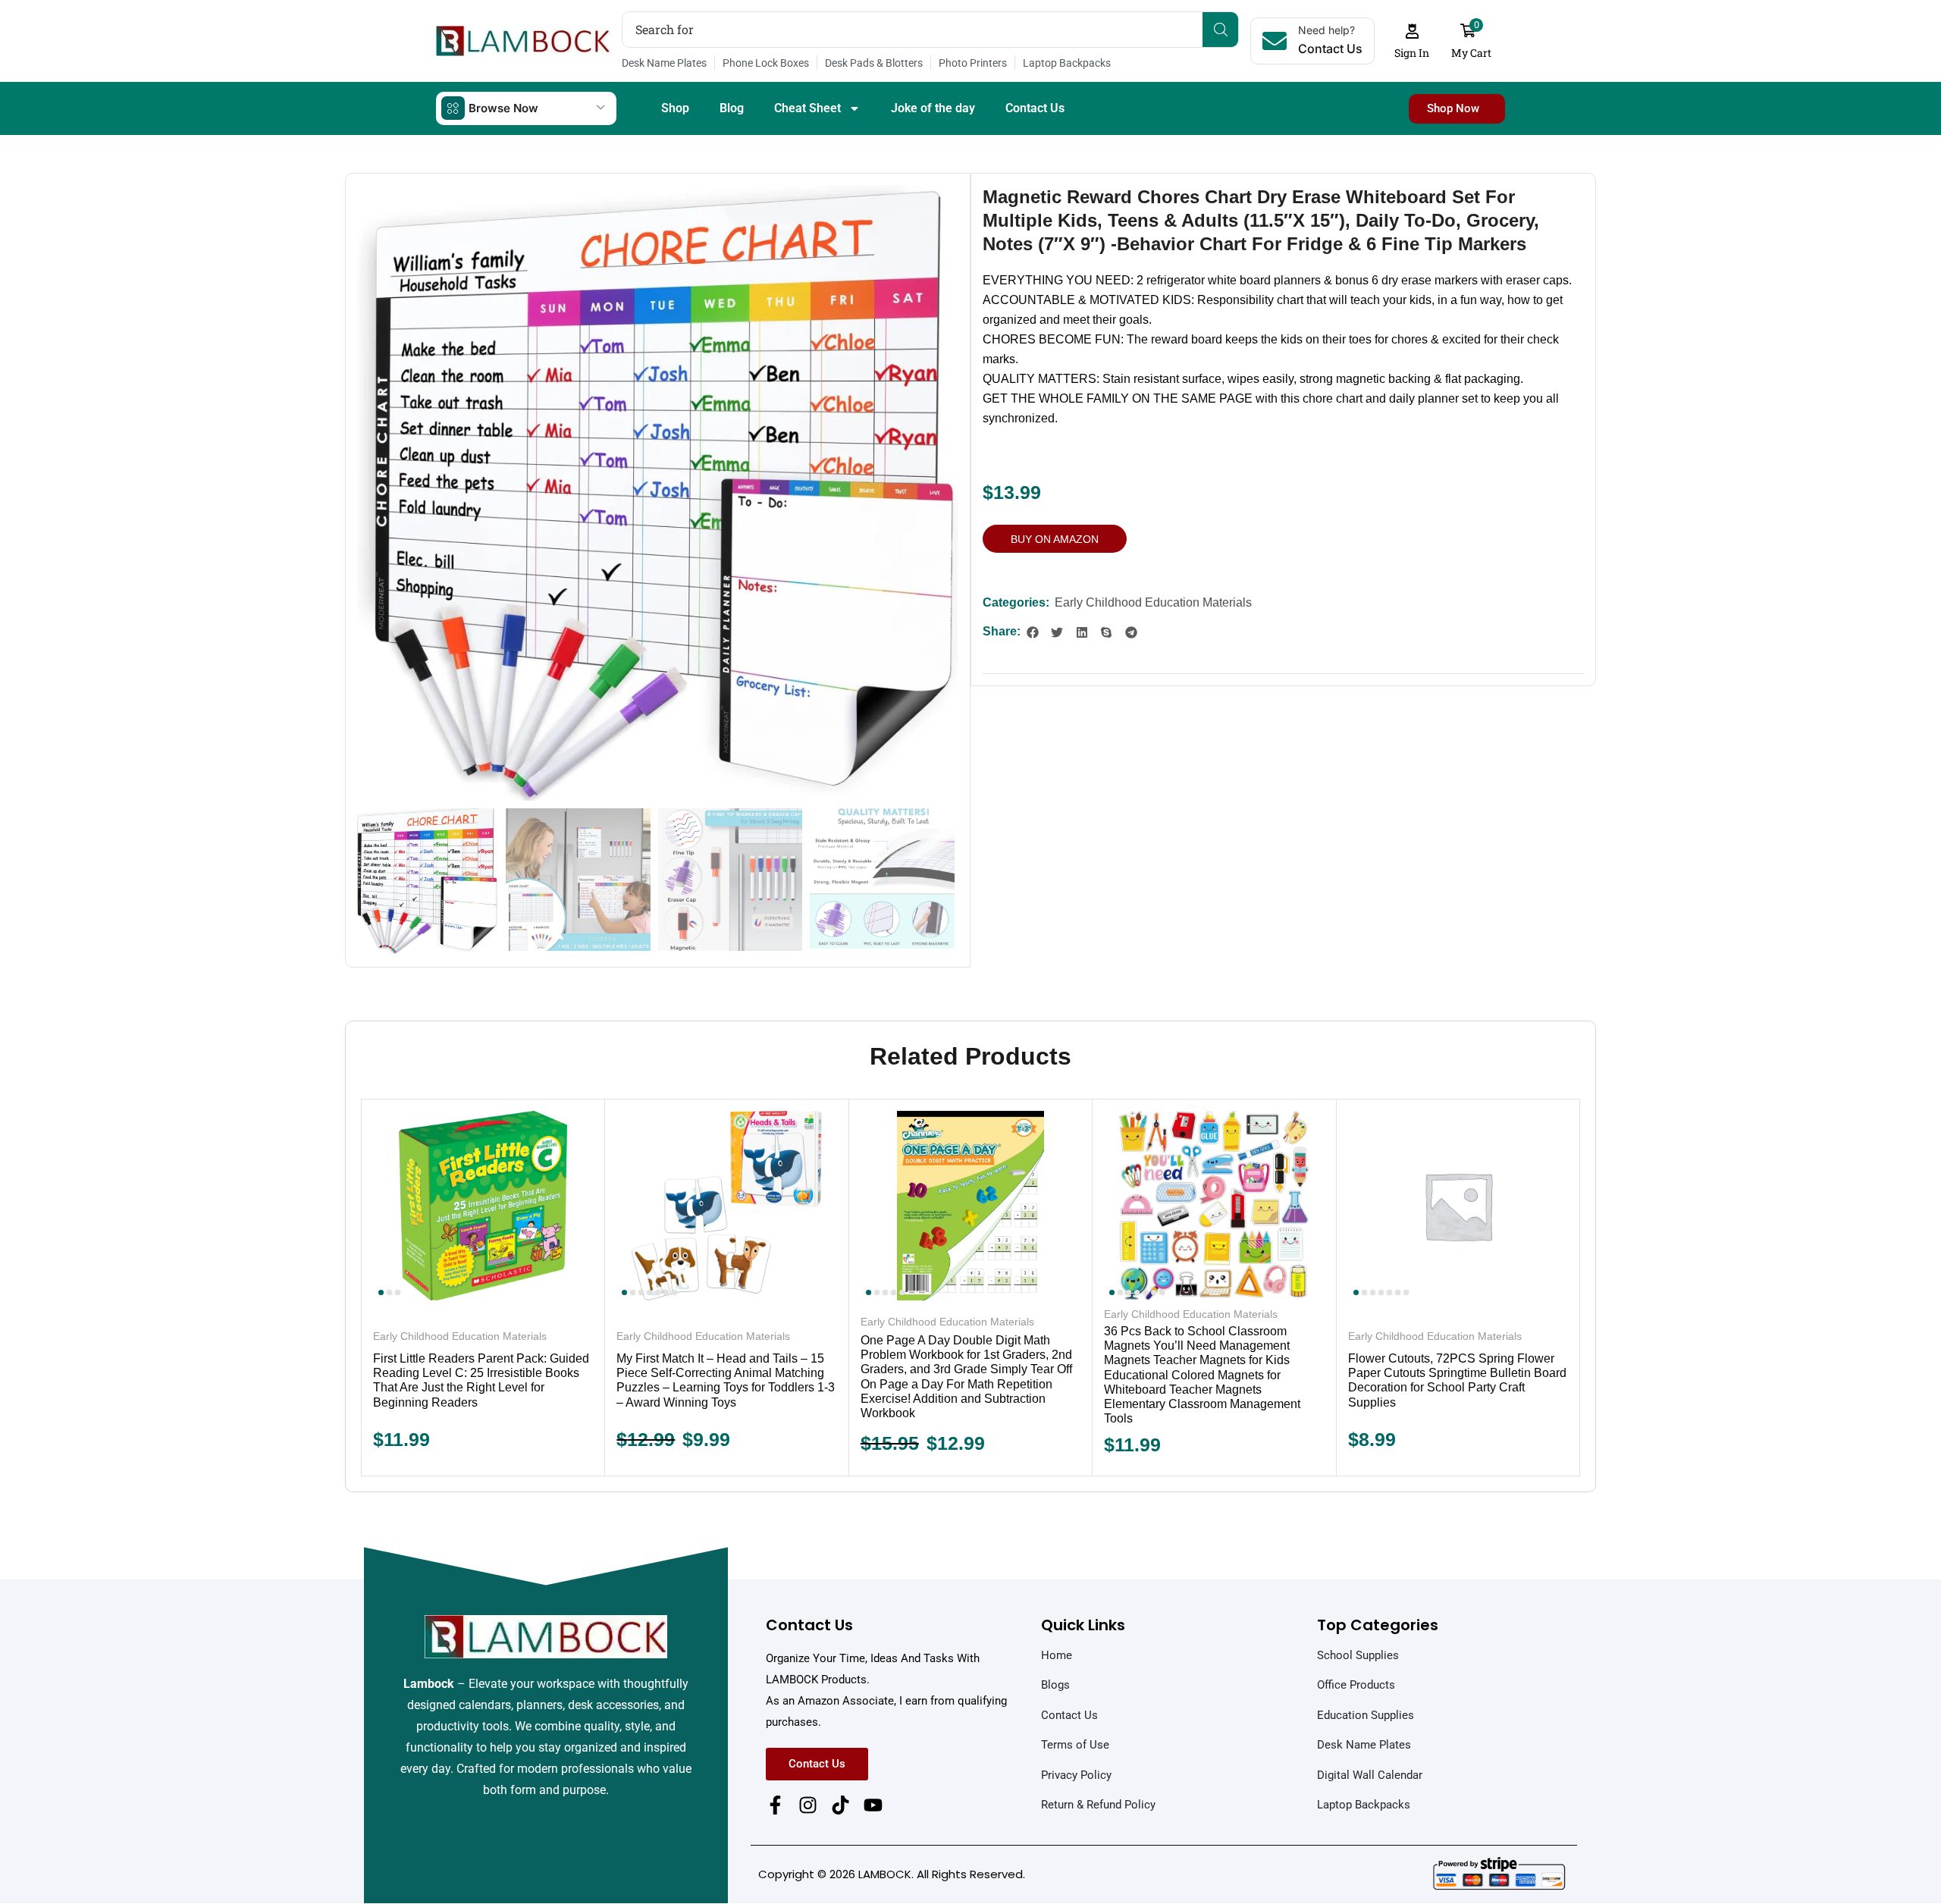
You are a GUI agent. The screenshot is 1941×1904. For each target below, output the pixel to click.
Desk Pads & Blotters (874, 63)
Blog (732, 108)
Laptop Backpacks (1067, 63)
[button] (1412, 41)
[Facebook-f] (775, 1805)
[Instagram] (808, 1805)
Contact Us (1035, 108)
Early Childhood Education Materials (1153, 602)
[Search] (1220, 30)
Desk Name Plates (664, 63)
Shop (675, 108)
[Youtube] (873, 1805)
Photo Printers (973, 63)
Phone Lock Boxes (766, 63)
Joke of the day (933, 108)
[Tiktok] (840, 1805)
